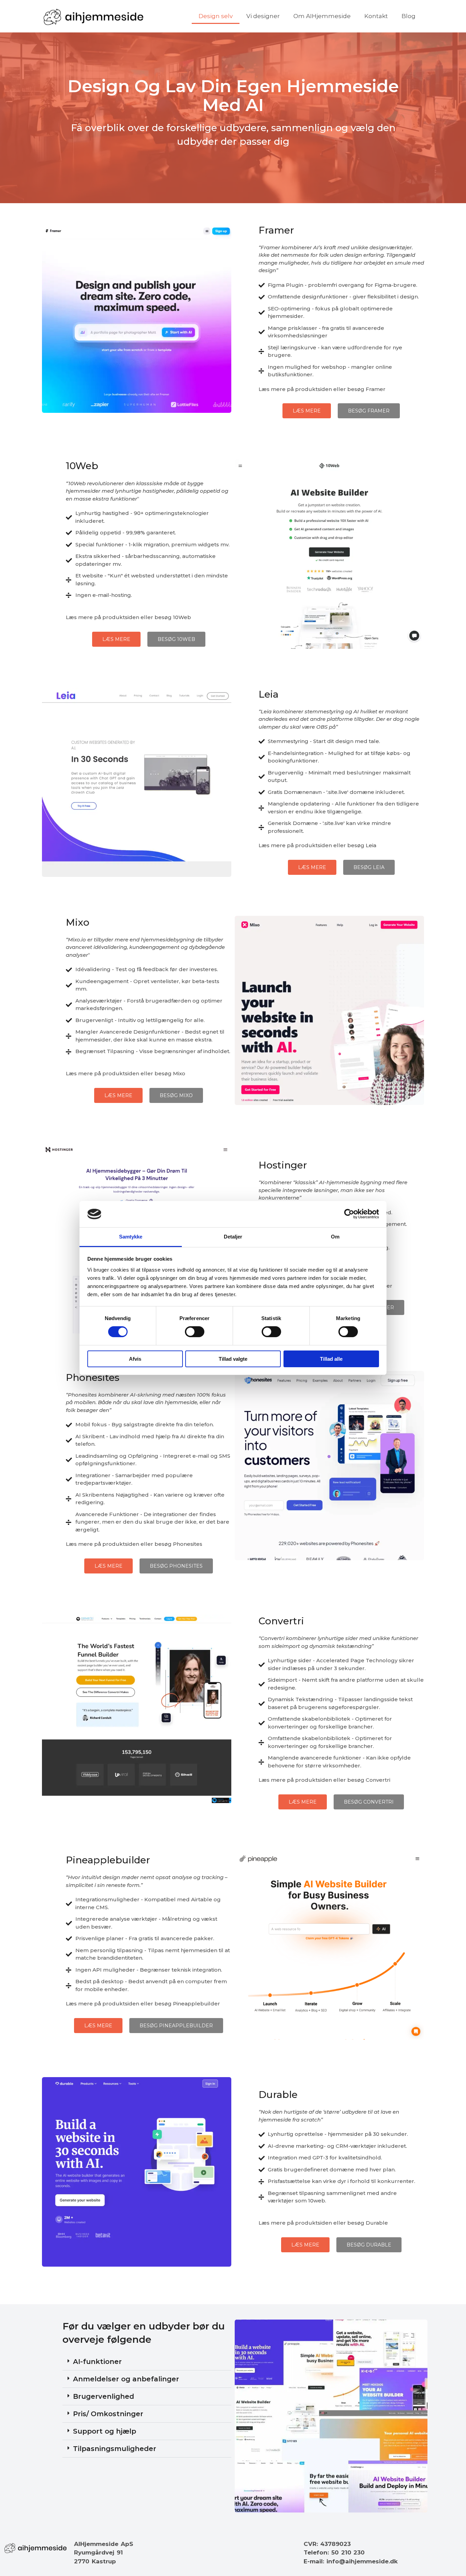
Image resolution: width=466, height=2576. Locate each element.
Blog (409, 16)
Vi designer (263, 16)
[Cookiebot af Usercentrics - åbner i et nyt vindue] (349, 1214)
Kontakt (376, 16)
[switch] (195, 1332)
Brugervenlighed (104, 2396)
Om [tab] (335, 1237)
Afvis (135, 1359)
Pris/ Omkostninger (108, 2414)
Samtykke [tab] (131, 1237)
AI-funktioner (97, 2362)
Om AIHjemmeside (322, 16)
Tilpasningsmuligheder (115, 2449)
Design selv (216, 16)
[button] (147, 2362)
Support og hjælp (105, 2431)
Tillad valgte (233, 1359)
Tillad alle (331, 1359)
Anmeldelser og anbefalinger (126, 2379)
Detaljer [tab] (233, 1237)
